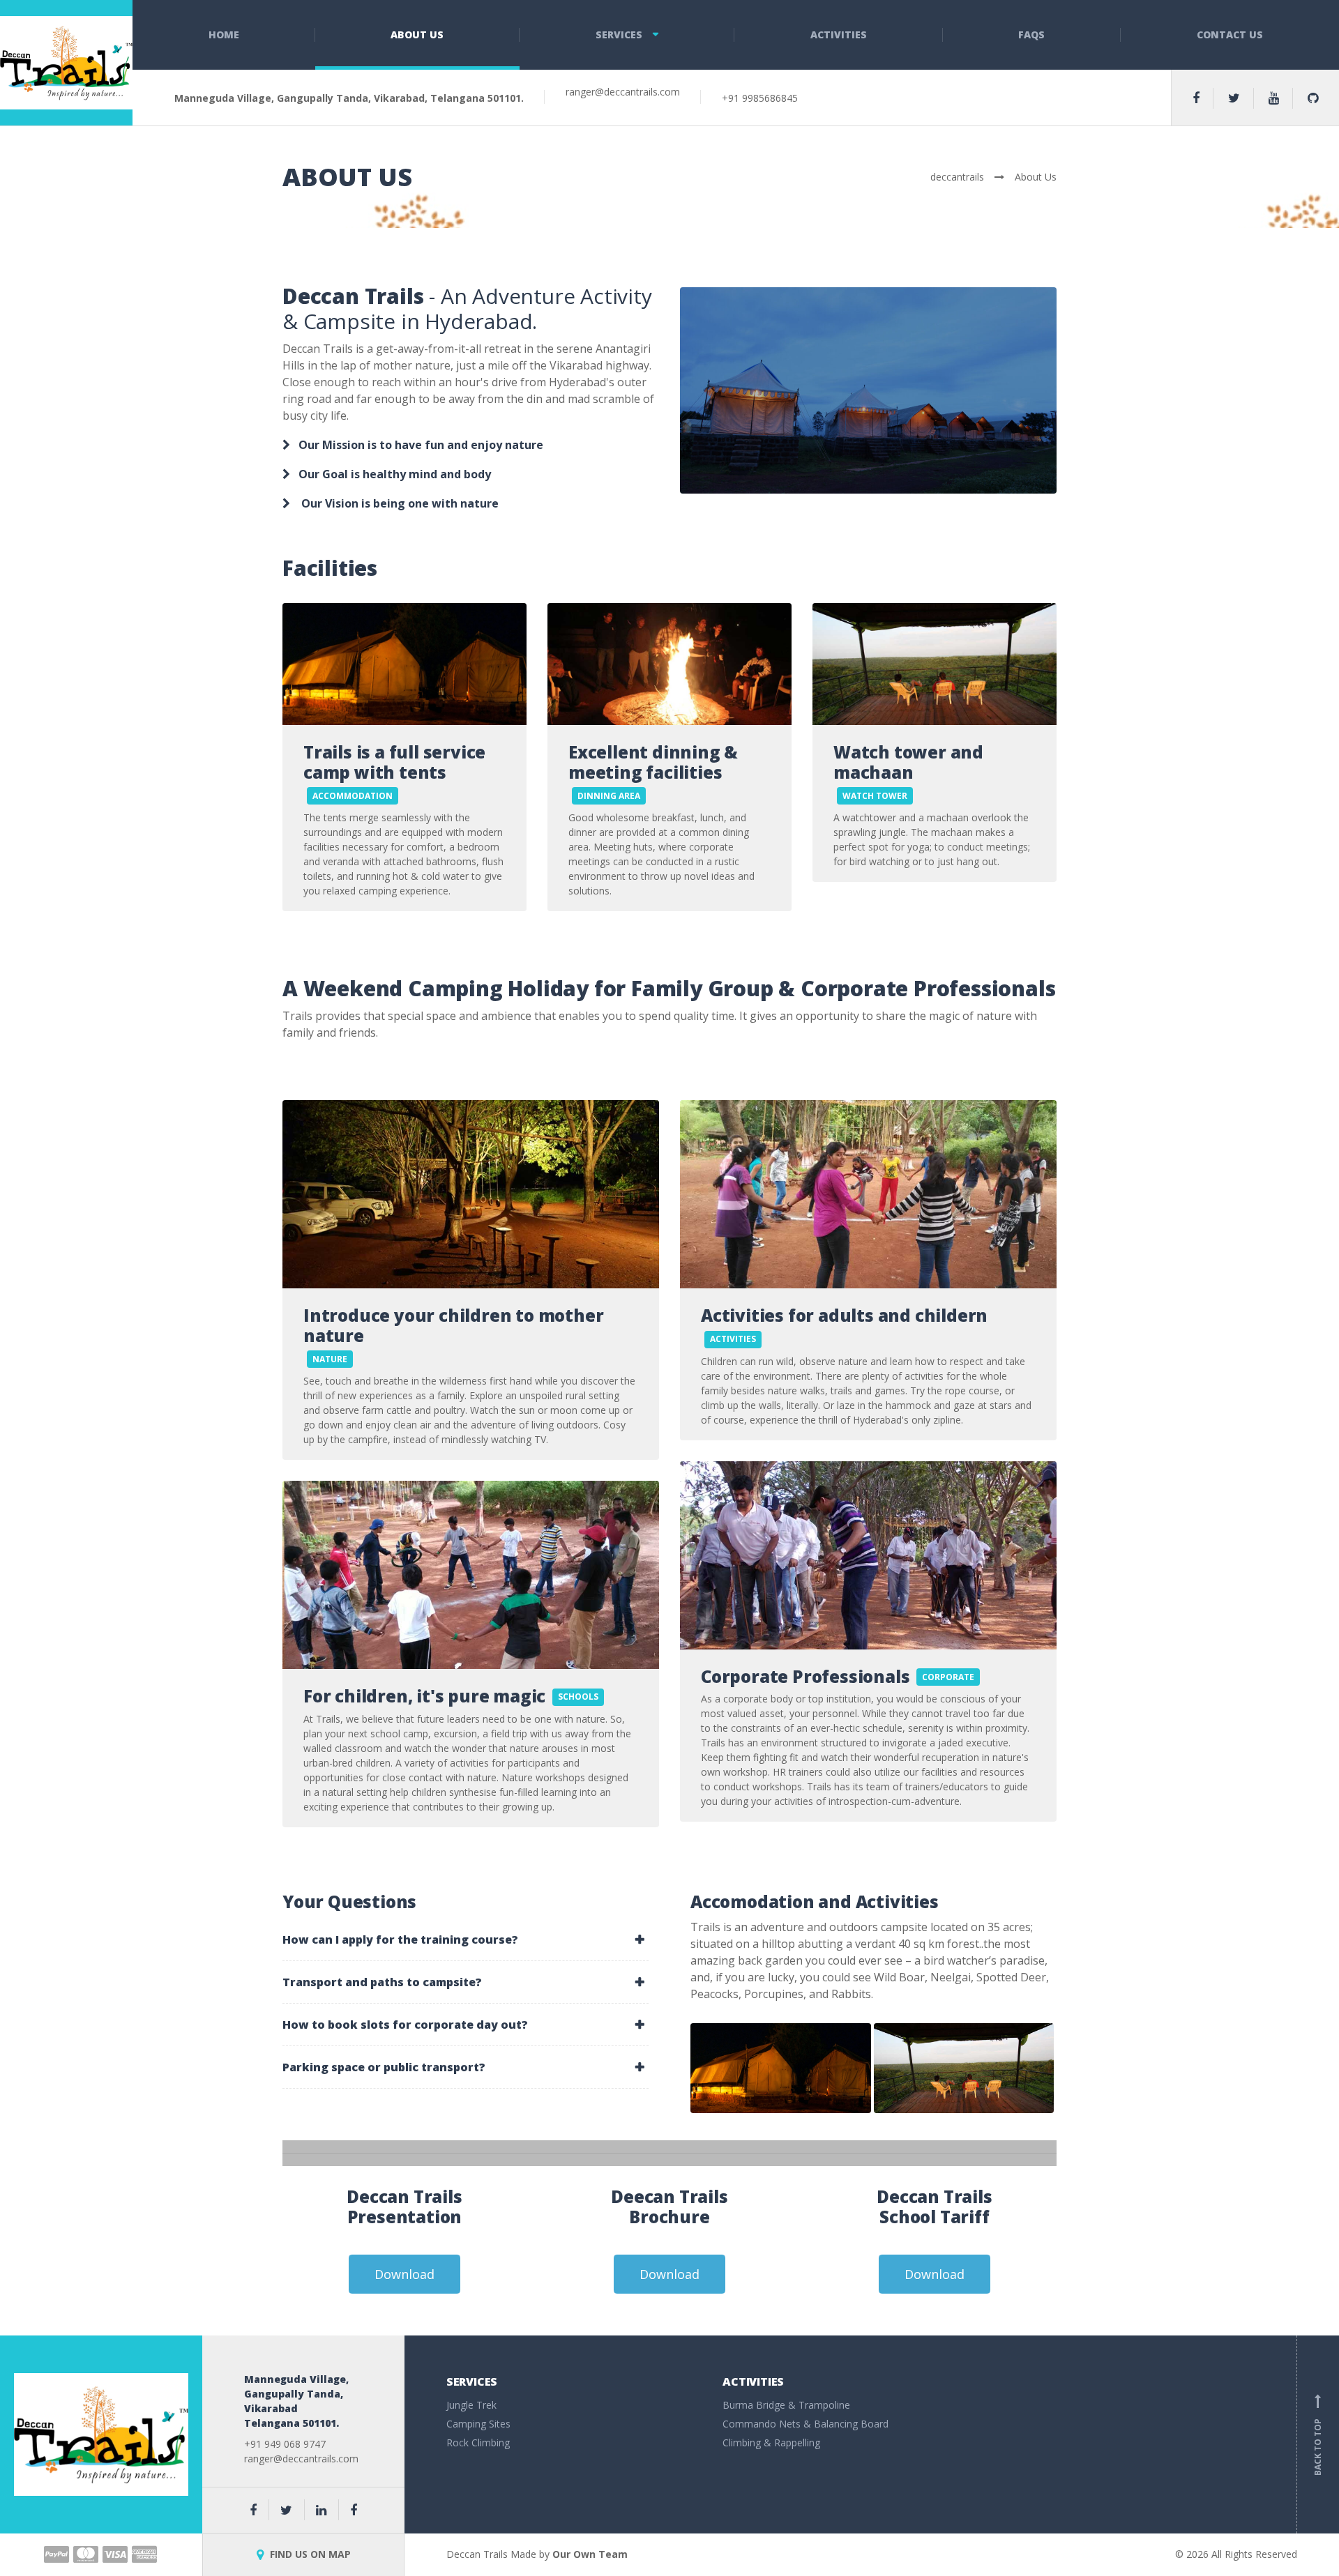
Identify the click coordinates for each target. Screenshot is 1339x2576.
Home (224, 35)
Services (619, 35)
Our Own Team (590, 2554)
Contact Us (1230, 35)
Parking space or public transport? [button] (384, 2067)
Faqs (1031, 35)
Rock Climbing (478, 2442)
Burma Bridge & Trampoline (786, 2405)
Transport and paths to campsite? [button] (382, 1982)
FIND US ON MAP (309, 2554)
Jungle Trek (471, 2405)
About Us (417, 35)
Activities (839, 35)
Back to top (1318, 2437)
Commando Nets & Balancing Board (805, 2424)
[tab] (466, 1939)
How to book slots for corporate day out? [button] (405, 2025)
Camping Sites (478, 2424)
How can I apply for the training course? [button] (400, 1939)
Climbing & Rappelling (771, 2442)
